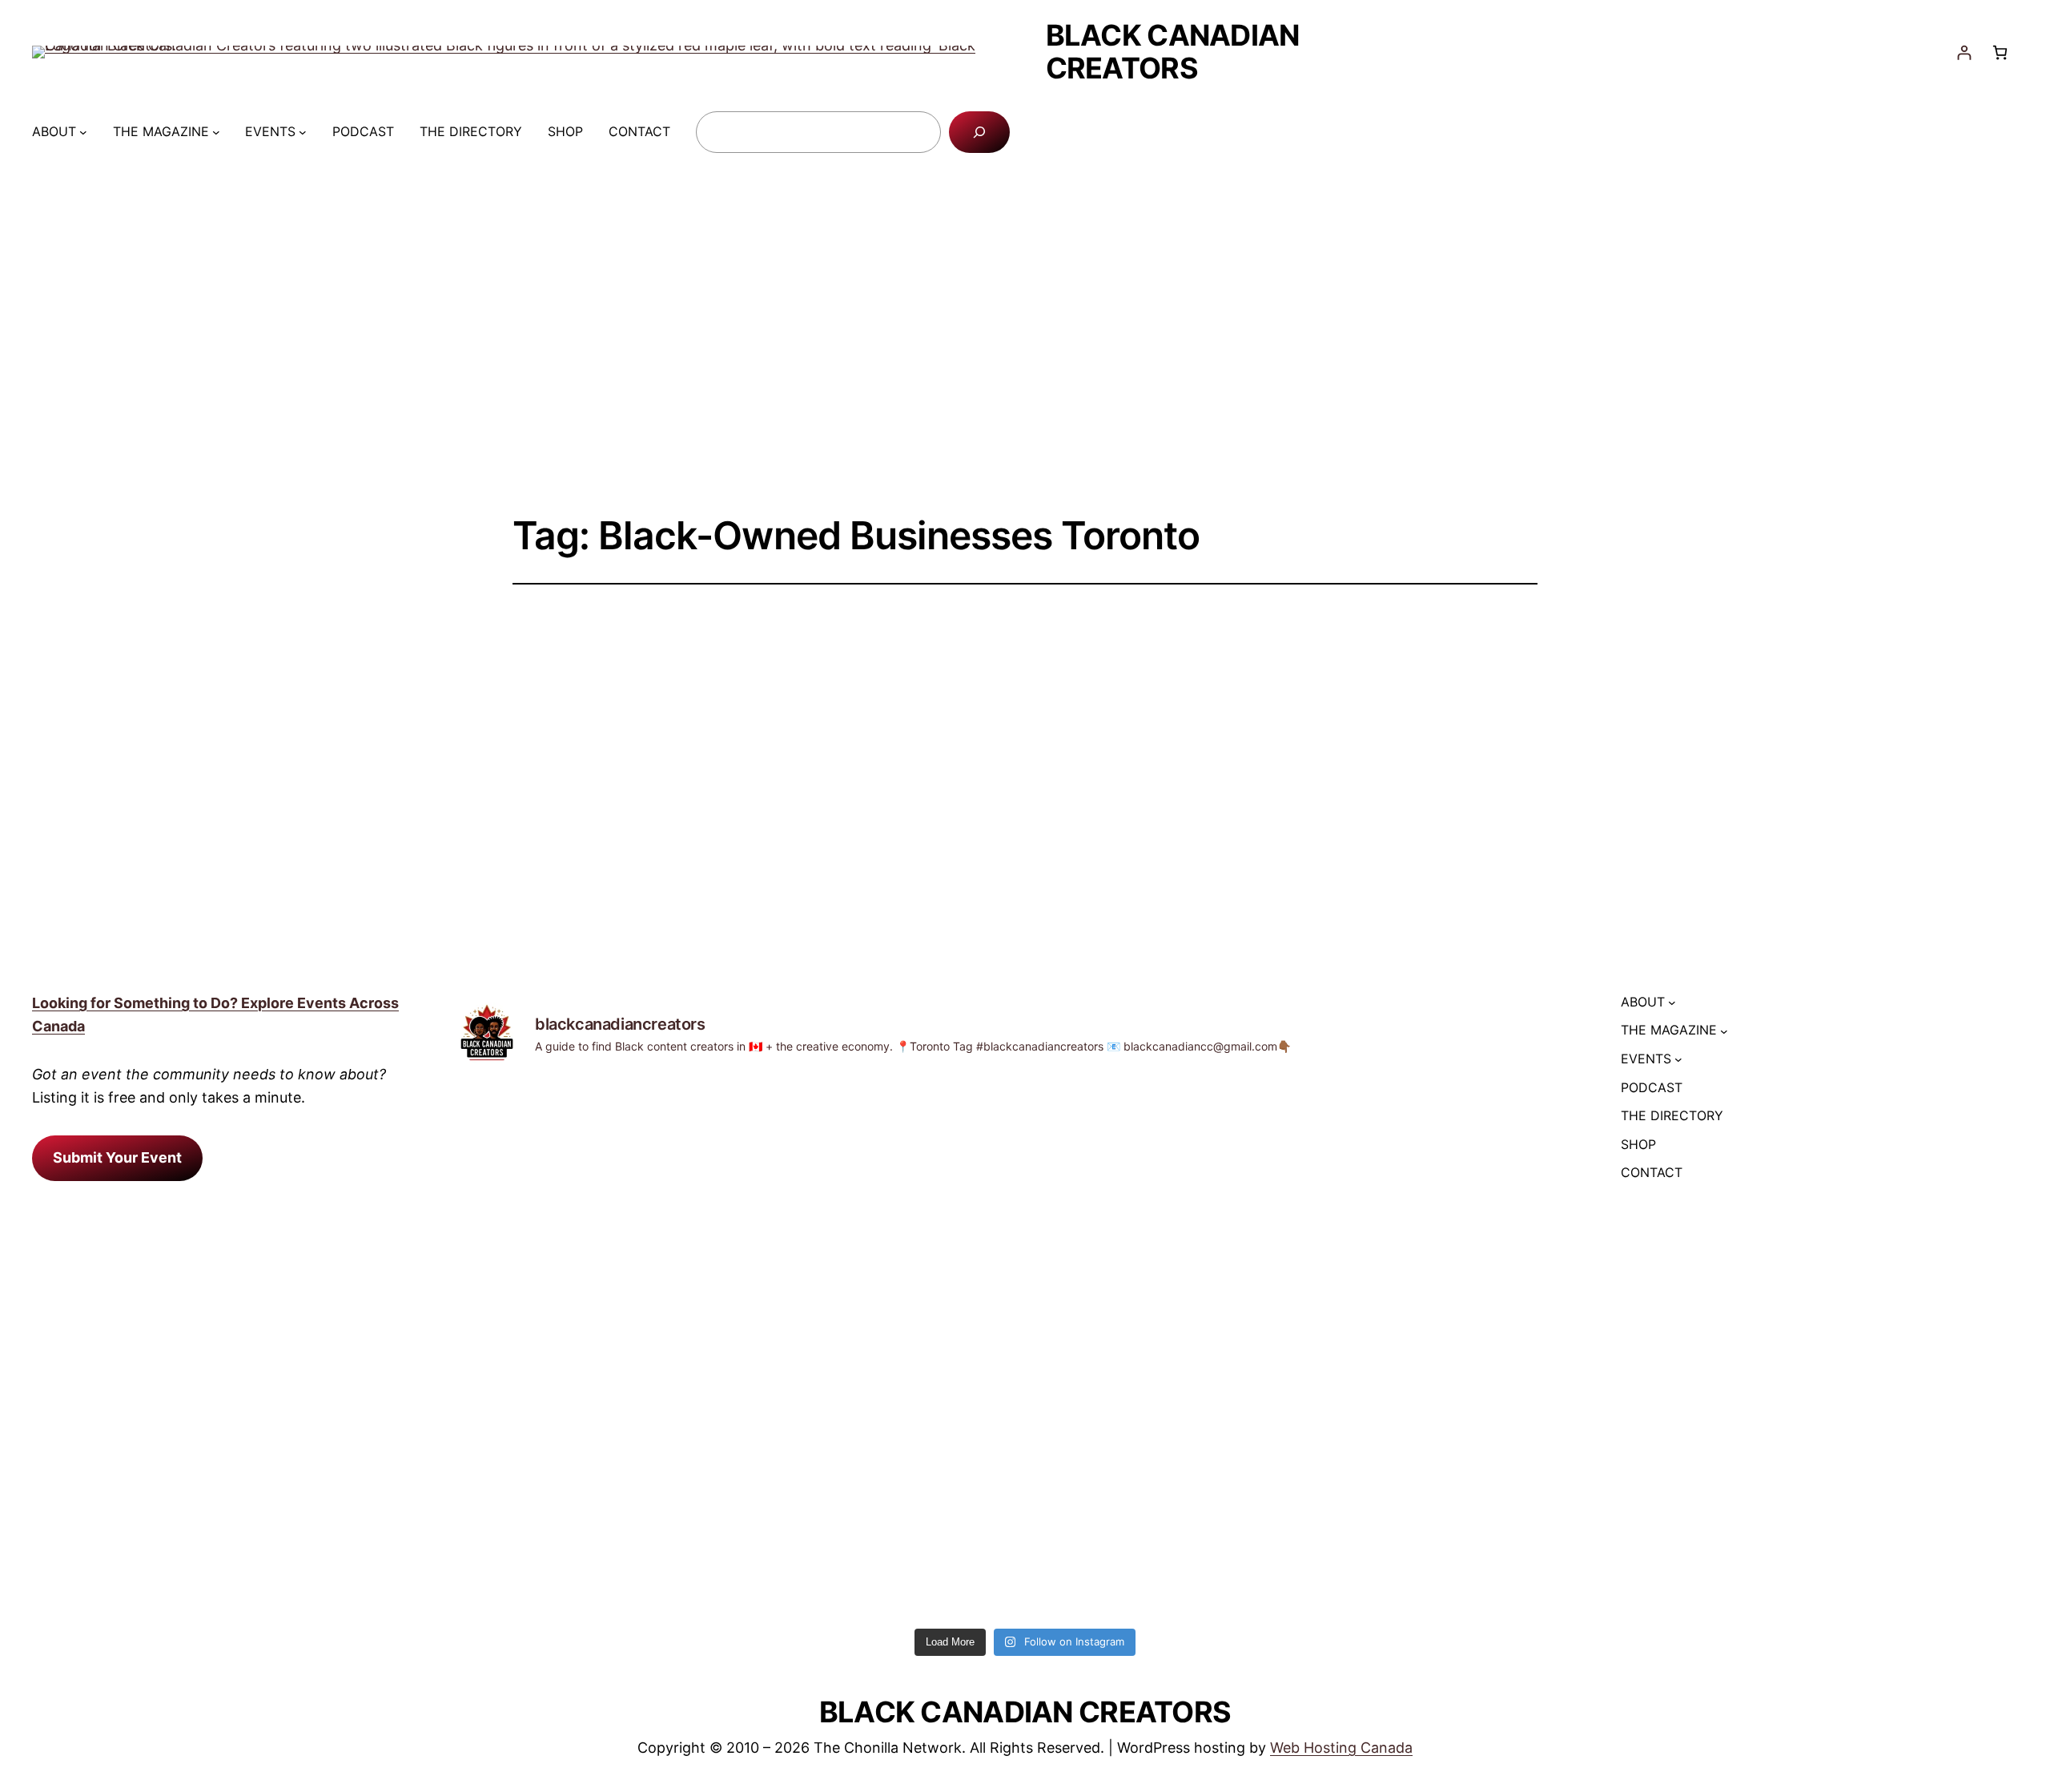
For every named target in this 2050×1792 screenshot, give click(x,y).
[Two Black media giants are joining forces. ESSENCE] (1169, 1350)
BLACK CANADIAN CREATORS (1173, 52)
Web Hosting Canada (1341, 1748)
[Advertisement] (1025, 342)
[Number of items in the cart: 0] (2000, 52)
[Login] (1964, 52)
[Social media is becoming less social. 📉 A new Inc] (882, 1212)
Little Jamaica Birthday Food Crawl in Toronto (1010, 709)
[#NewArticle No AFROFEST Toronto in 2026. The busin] (595, 1223)
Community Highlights (914, 776)
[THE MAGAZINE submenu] (216, 132)
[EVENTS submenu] (303, 132)
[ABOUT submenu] (83, 132)
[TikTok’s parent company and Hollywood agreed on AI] (1456, 1223)
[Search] (979, 132)
